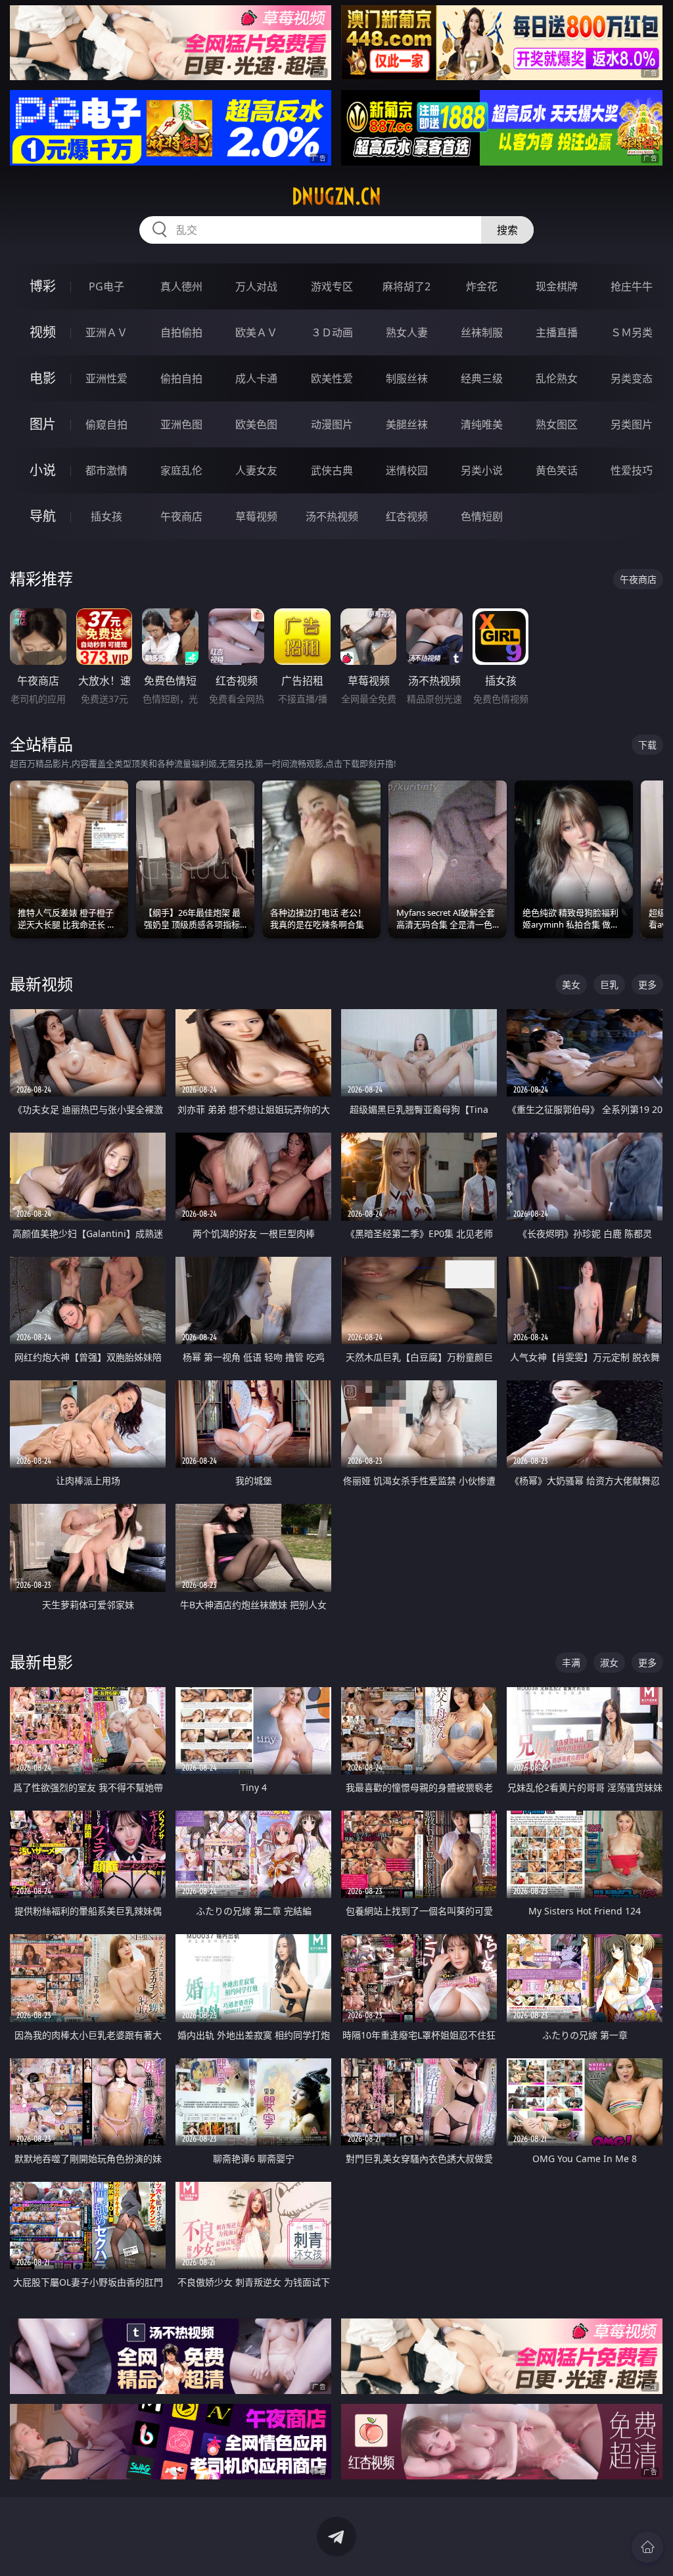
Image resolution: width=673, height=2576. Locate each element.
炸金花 (482, 286)
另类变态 (632, 378)
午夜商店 (181, 516)
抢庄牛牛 (632, 286)
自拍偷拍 (181, 332)
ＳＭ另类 (632, 332)
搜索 (507, 230)
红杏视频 (407, 516)
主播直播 (557, 332)
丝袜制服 (482, 332)
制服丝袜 (407, 378)
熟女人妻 (407, 332)
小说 (43, 470)
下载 (647, 745)
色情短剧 (482, 516)
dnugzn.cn (336, 196)
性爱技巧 (632, 470)
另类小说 (482, 470)
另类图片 (632, 424)
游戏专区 (332, 286)
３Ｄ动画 (332, 332)
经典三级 (482, 378)
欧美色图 (256, 424)
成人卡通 (256, 378)
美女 (571, 984)
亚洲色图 (181, 424)
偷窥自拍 (106, 424)
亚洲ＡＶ (106, 332)
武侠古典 (332, 470)
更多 (647, 984)
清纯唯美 (482, 424)
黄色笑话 (557, 470)
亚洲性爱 (106, 378)
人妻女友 (256, 470)
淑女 (609, 1662)
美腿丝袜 (407, 424)
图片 (43, 424)
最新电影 (41, 1662)
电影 (43, 378)
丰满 (571, 1662)
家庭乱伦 (181, 470)
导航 (43, 516)
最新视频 (41, 984)
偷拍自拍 (181, 378)
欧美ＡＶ (256, 332)
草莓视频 (256, 516)
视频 (43, 332)
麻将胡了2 (406, 286)
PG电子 (106, 286)
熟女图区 (557, 424)
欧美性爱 (332, 378)
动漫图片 (332, 424)
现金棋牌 (557, 286)
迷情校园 (407, 470)
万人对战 (256, 286)
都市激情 (106, 470)
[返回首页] (647, 2547)
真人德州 (181, 286)
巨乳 (609, 984)
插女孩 (106, 516)
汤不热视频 (332, 516)
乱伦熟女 (557, 378)
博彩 (43, 286)
